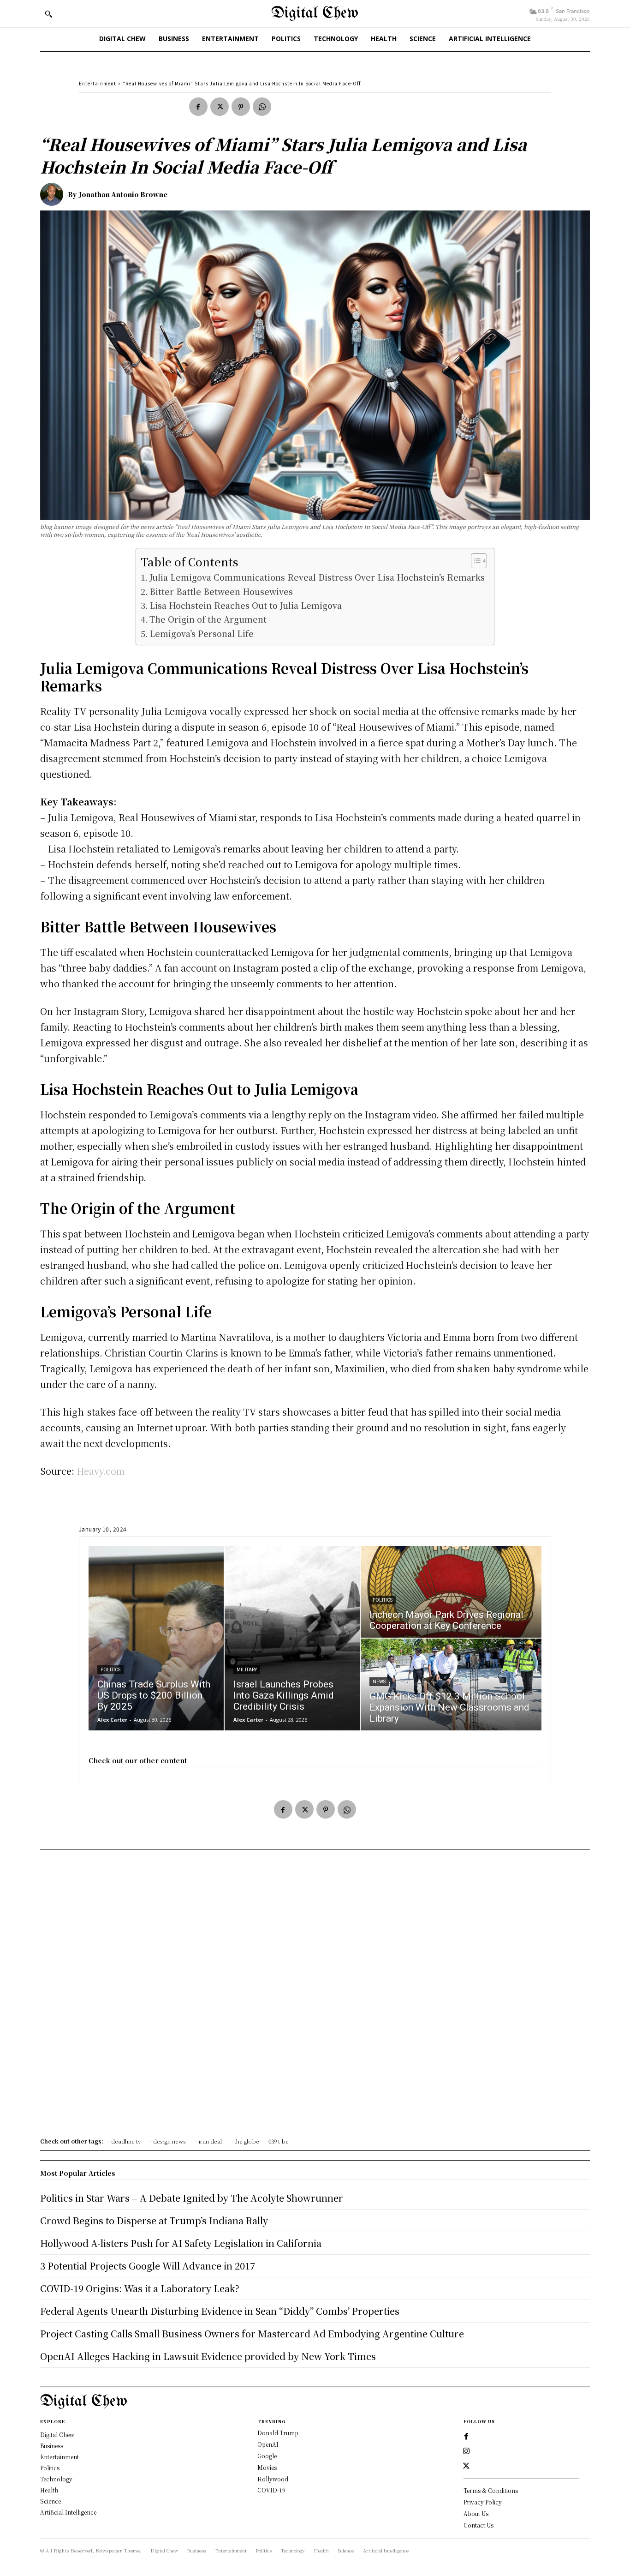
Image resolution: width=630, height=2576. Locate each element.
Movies (267, 2467)
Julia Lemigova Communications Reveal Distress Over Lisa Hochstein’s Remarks (317, 577)
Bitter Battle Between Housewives (221, 591)
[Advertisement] (315, 1997)
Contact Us (478, 2525)
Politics (110, 1670)
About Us (476, 2513)
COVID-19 (271, 2490)
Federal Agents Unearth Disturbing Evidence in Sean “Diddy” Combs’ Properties (220, 2311)
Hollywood (273, 2479)
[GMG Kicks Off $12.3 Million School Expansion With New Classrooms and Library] (451, 1684)
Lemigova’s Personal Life (202, 633)
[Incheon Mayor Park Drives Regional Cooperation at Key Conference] (451, 1592)
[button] (48, 14)
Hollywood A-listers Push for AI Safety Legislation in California (181, 2243)
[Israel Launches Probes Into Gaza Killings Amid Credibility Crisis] (292, 1638)
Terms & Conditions (491, 2490)
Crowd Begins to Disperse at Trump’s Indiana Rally (154, 2220)
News (379, 1682)
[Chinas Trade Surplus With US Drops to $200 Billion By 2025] (156, 1638)
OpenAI (268, 2444)
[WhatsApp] (262, 107)
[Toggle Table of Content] (474, 561)
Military (247, 1670)
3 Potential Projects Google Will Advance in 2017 (148, 2266)
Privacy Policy (483, 2502)
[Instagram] (466, 2451)
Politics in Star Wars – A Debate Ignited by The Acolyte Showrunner (192, 2198)
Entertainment (98, 83)
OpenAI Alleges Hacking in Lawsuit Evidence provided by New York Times (208, 2356)
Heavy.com (101, 1471)
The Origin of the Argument (208, 619)
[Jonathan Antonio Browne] (54, 194)
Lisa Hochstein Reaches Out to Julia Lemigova (246, 605)
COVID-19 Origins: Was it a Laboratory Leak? (140, 2288)
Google (267, 2456)
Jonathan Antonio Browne (123, 194)
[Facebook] (198, 107)
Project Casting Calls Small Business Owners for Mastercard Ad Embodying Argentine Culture (252, 2333)
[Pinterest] (241, 107)
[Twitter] (220, 107)
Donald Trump (278, 2433)
